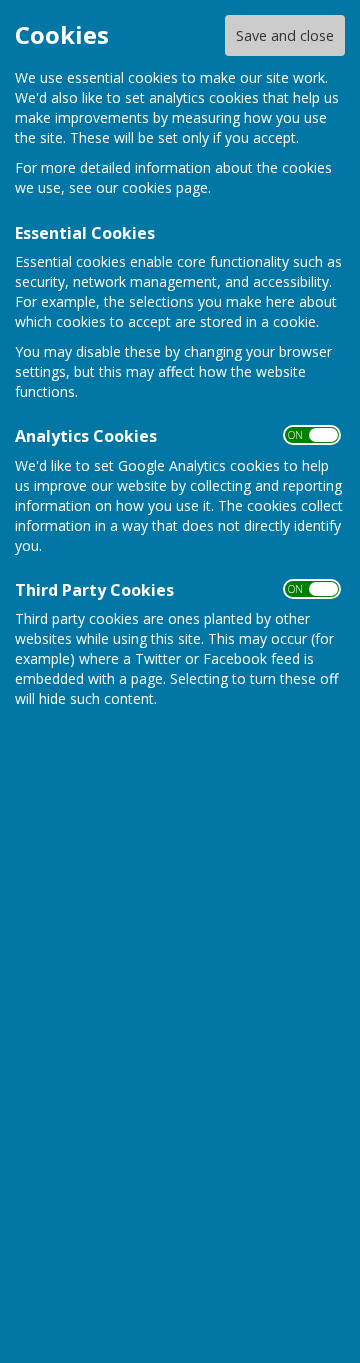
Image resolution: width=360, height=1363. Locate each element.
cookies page (165, 187)
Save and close (285, 35)
